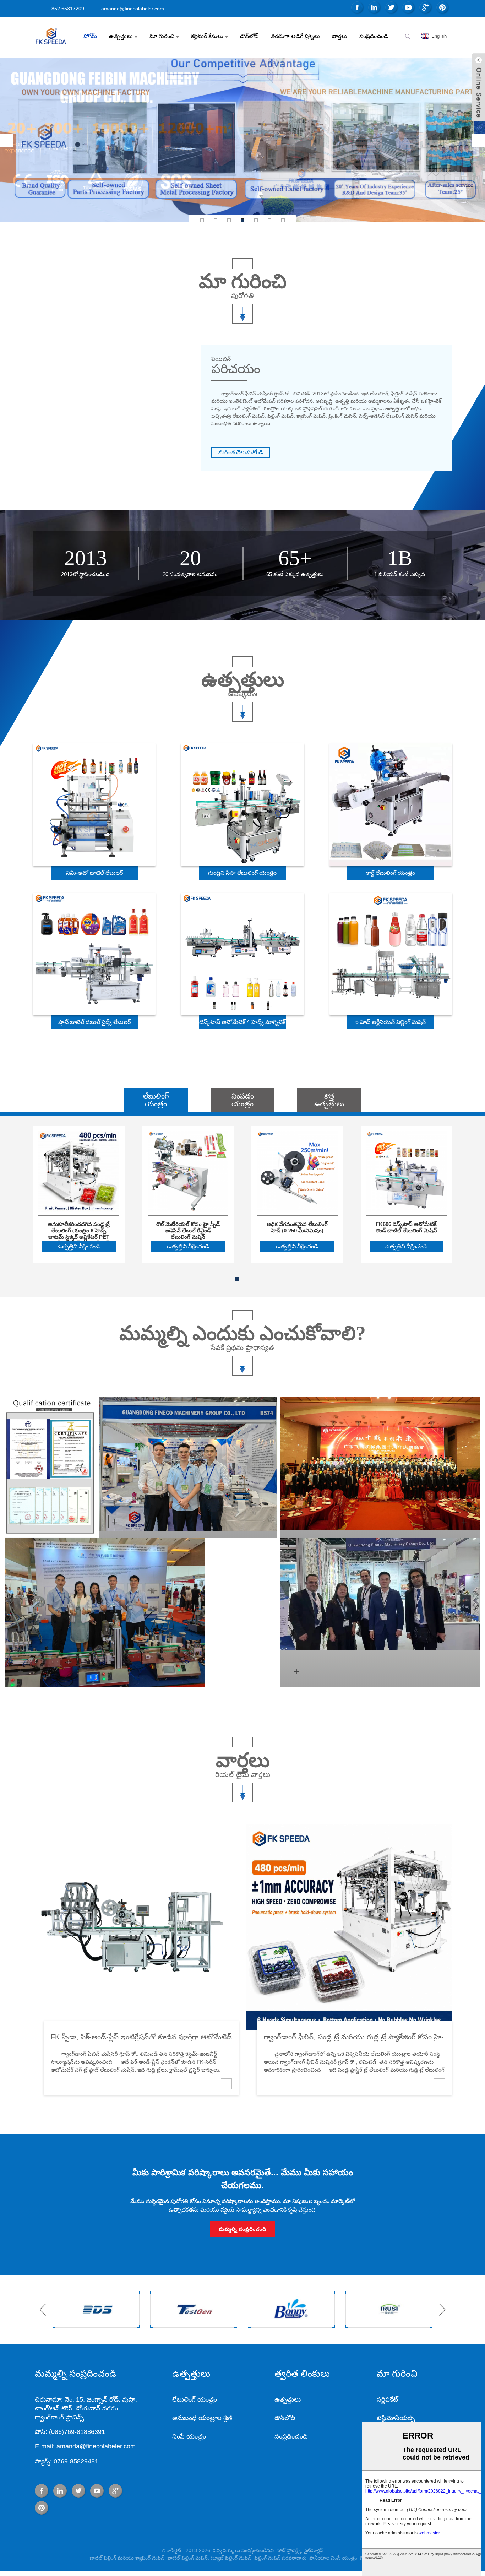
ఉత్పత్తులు (121, 36)
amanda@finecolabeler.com (133, 9)
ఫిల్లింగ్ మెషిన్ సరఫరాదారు (280, 2558)
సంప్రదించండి (374, 36)
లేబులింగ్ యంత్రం (195, 2399)
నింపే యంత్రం (189, 2436)
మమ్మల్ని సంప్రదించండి (243, 2229)
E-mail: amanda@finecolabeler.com (85, 2446)
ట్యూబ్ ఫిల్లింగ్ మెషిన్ (231, 2558)
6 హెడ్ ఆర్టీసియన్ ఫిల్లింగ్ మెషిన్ (391, 1022)
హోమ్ (90, 36)
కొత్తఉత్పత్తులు (329, 1100)
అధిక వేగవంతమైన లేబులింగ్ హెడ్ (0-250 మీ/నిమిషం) (297, 1227)
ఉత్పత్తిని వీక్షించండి (79, 1246)
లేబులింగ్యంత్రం (156, 1100)
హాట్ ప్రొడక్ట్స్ (289, 2550)
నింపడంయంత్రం (243, 1100)
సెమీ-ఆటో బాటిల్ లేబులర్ (94, 873)
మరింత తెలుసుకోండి (241, 452)
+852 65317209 (66, 9)
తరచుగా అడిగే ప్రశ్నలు (295, 36)
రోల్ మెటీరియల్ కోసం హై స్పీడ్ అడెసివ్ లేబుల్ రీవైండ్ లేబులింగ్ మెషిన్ (188, 1227)
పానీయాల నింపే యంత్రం (333, 2558)
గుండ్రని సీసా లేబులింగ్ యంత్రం (242, 873)
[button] (6, 140)
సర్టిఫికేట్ (387, 2399)
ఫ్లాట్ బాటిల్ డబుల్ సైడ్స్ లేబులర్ (94, 1022)
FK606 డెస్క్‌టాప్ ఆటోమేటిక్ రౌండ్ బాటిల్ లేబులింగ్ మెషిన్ (406, 1227)
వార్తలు (340, 36)
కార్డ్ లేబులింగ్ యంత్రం (391, 873)
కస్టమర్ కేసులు (207, 36)
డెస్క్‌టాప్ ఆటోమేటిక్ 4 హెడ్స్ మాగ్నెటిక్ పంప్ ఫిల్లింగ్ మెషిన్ (242, 1024)
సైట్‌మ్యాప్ (314, 2550)
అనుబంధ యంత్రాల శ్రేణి (202, 2418)
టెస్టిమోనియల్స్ (396, 2418)
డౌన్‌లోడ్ (249, 36)
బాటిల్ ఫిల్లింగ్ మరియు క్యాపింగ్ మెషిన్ (127, 2558)
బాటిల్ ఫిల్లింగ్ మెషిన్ (187, 2558)
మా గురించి (162, 36)
